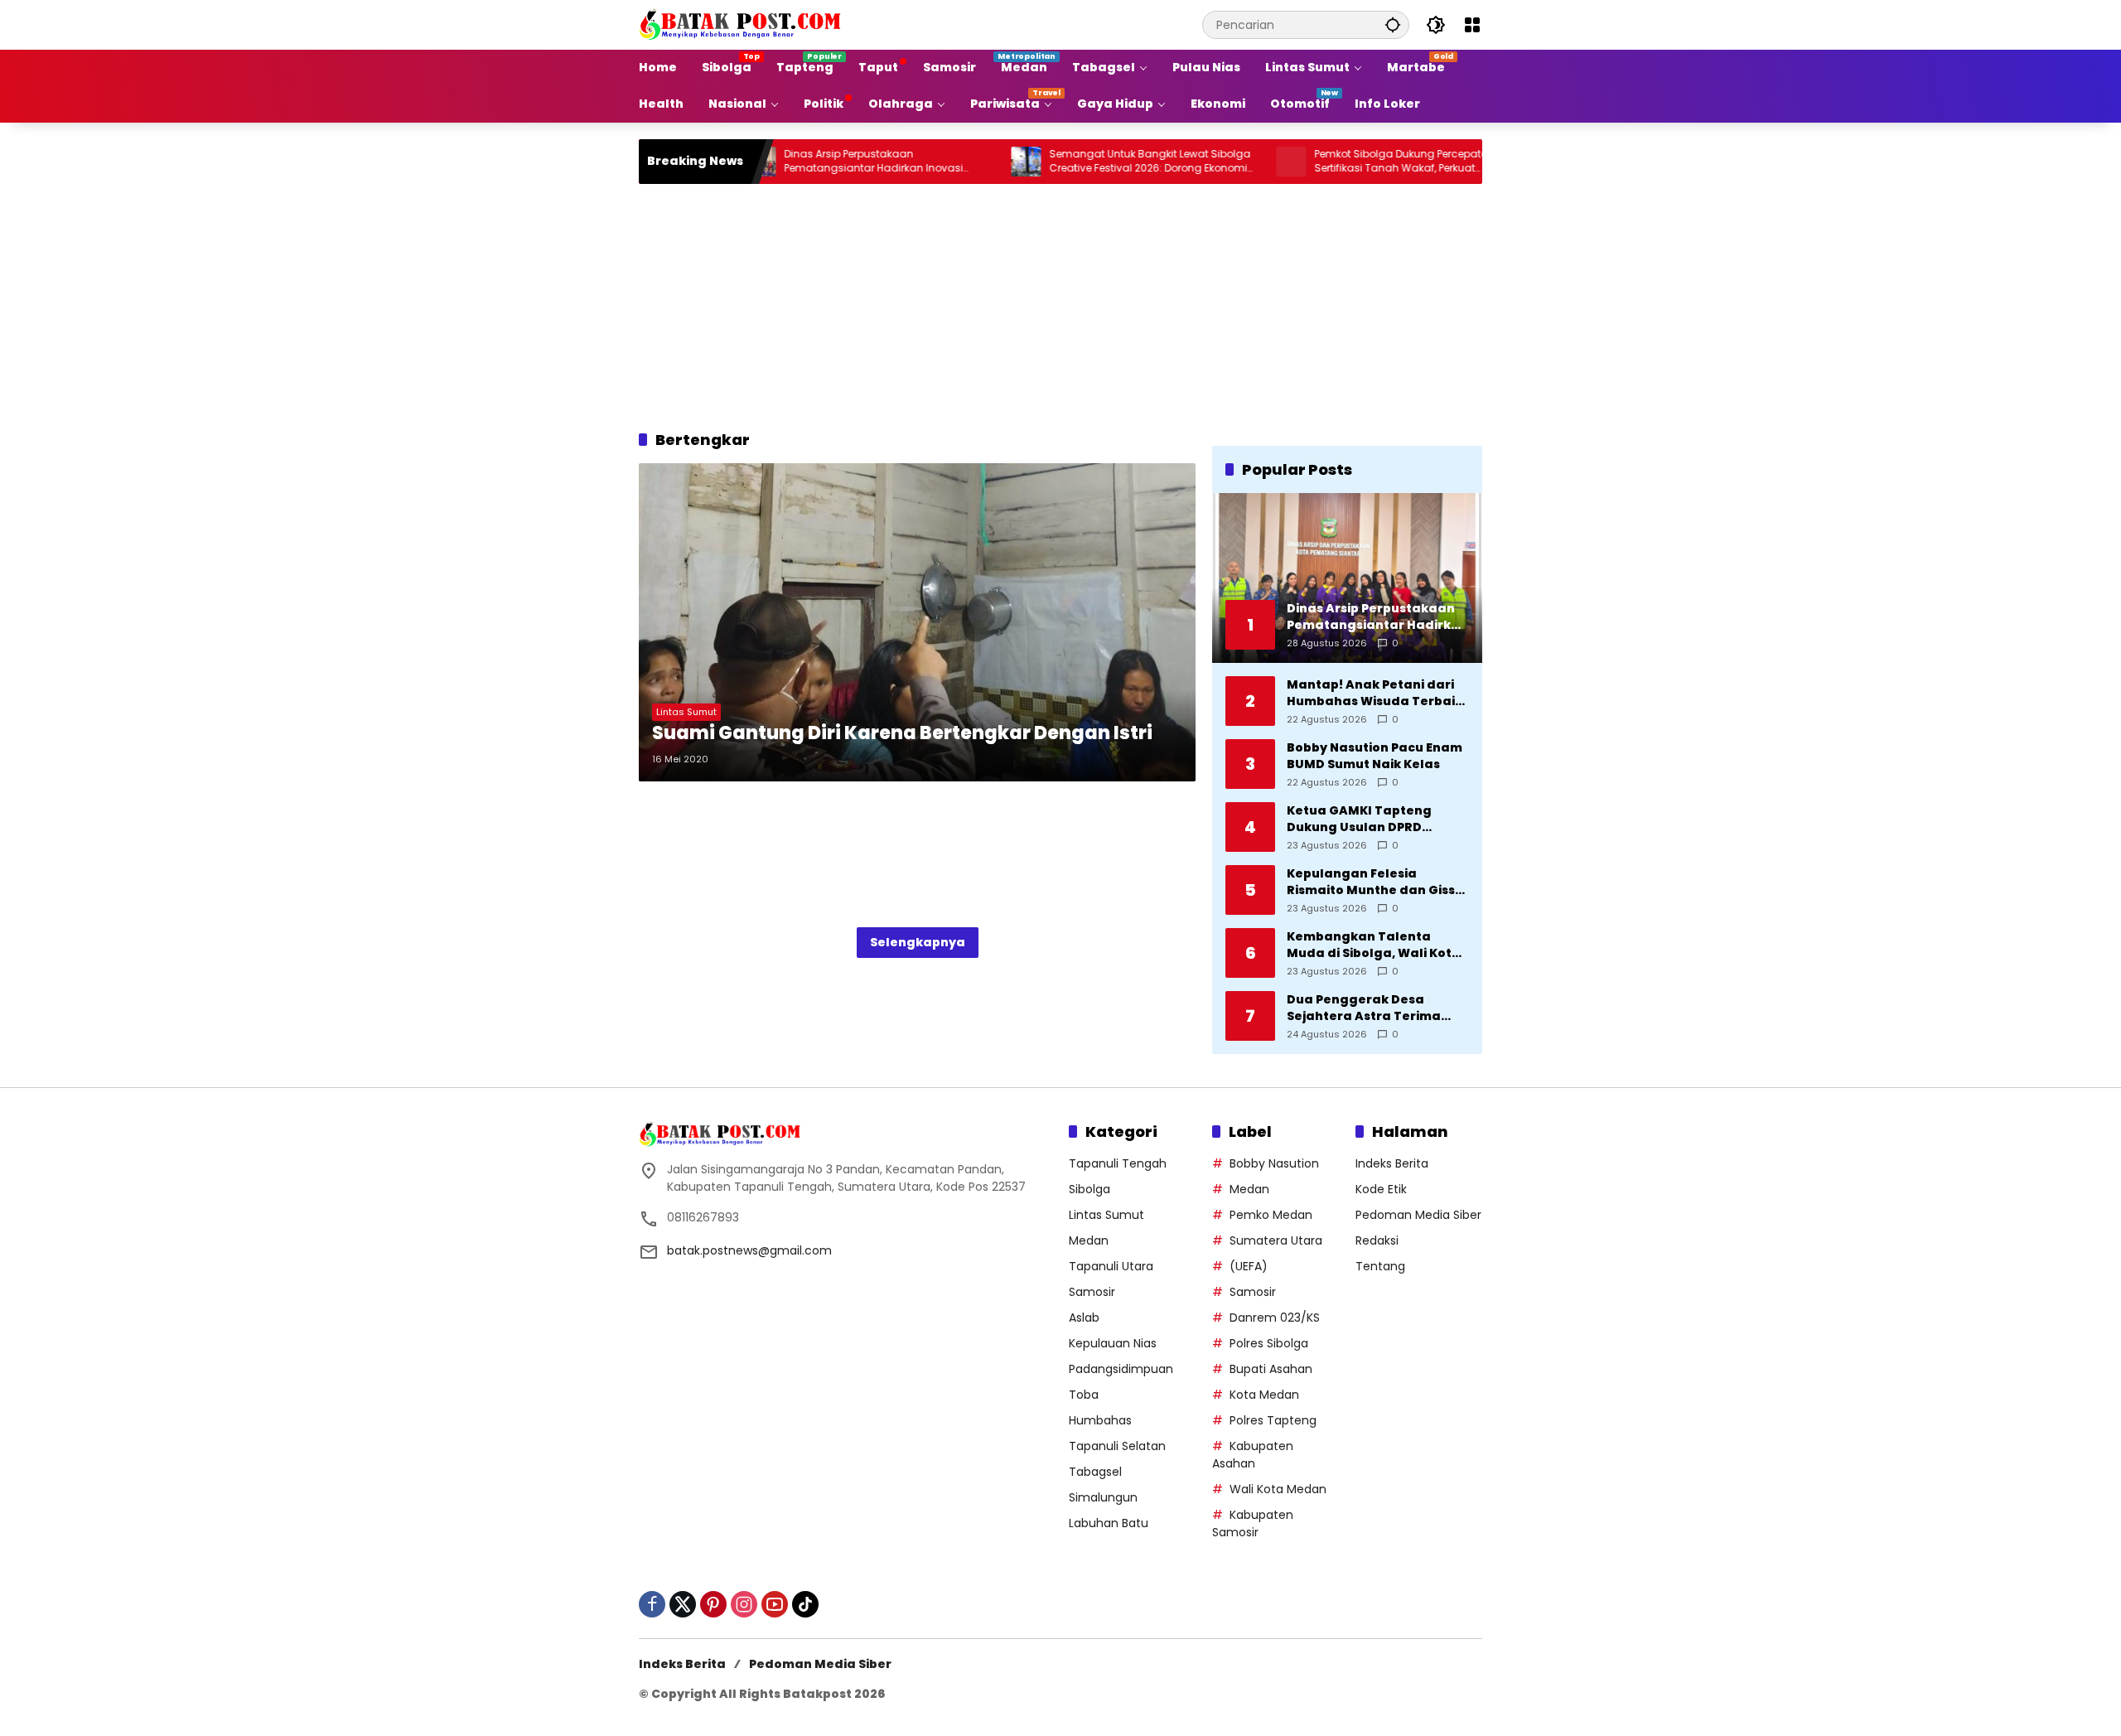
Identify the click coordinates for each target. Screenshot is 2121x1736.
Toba (1084, 1395)
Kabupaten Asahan (1253, 1455)
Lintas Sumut (686, 712)
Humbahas (1100, 1420)
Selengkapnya (918, 942)
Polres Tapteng (1273, 1420)
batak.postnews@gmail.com (749, 1250)
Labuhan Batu (1109, 1523)
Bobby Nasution (1274, 1163)
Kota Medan (1264, 1395)
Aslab (1084, 1318)
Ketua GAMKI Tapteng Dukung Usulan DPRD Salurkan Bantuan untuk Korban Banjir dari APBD (1367, 819)
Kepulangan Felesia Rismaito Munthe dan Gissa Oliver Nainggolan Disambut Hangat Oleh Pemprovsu (1375, 882)
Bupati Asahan (1271, 1369)
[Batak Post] (742, 24)
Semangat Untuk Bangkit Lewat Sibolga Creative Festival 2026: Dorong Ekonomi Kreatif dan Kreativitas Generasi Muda (1079, 162)
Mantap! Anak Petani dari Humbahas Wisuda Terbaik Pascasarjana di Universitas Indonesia (1378, 693)
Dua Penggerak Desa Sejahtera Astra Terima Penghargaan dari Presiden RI (1377, 1008)
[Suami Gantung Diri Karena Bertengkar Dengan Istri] (917, 622)
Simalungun (1103, 1497)
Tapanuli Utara (1111, 1266)
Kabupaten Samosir (1253, 1523)
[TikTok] (805, 1604)
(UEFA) (1249, 1266)
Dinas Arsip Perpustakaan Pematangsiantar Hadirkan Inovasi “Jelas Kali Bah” (803, 162)
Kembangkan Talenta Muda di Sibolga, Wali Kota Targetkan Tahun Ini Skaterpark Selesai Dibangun (1374, 945)
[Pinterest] (713, 1604)
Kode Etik (1381, 1189)
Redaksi (1377, 1240)
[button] (1393, 24)
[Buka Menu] (1472, 25)
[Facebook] (652, 1604)
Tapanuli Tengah (1118, 1163)
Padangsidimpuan (1121, 1369)
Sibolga (1089, 1189)
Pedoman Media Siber (1418, 1215)
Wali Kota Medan (1278, 1489)
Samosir (1092, 1292)
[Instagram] (744, 1604)
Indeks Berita (1392, 1163)
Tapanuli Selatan (1117, 1446)
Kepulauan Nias (1113, 1343)
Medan (1089, 1240)
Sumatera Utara (1276, 1240)
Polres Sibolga (1269, 1343)
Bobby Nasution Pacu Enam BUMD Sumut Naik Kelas (1375, 756)
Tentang (1380, 1266)
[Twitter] (683, 1604)
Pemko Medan (1271, 1215)
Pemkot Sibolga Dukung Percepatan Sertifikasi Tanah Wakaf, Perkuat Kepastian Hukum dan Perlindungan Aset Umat (1348, 162)
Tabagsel (1095, 1472)
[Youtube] (775, 1604)
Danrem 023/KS (1275, 1318)
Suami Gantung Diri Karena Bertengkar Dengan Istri (902, 733)
